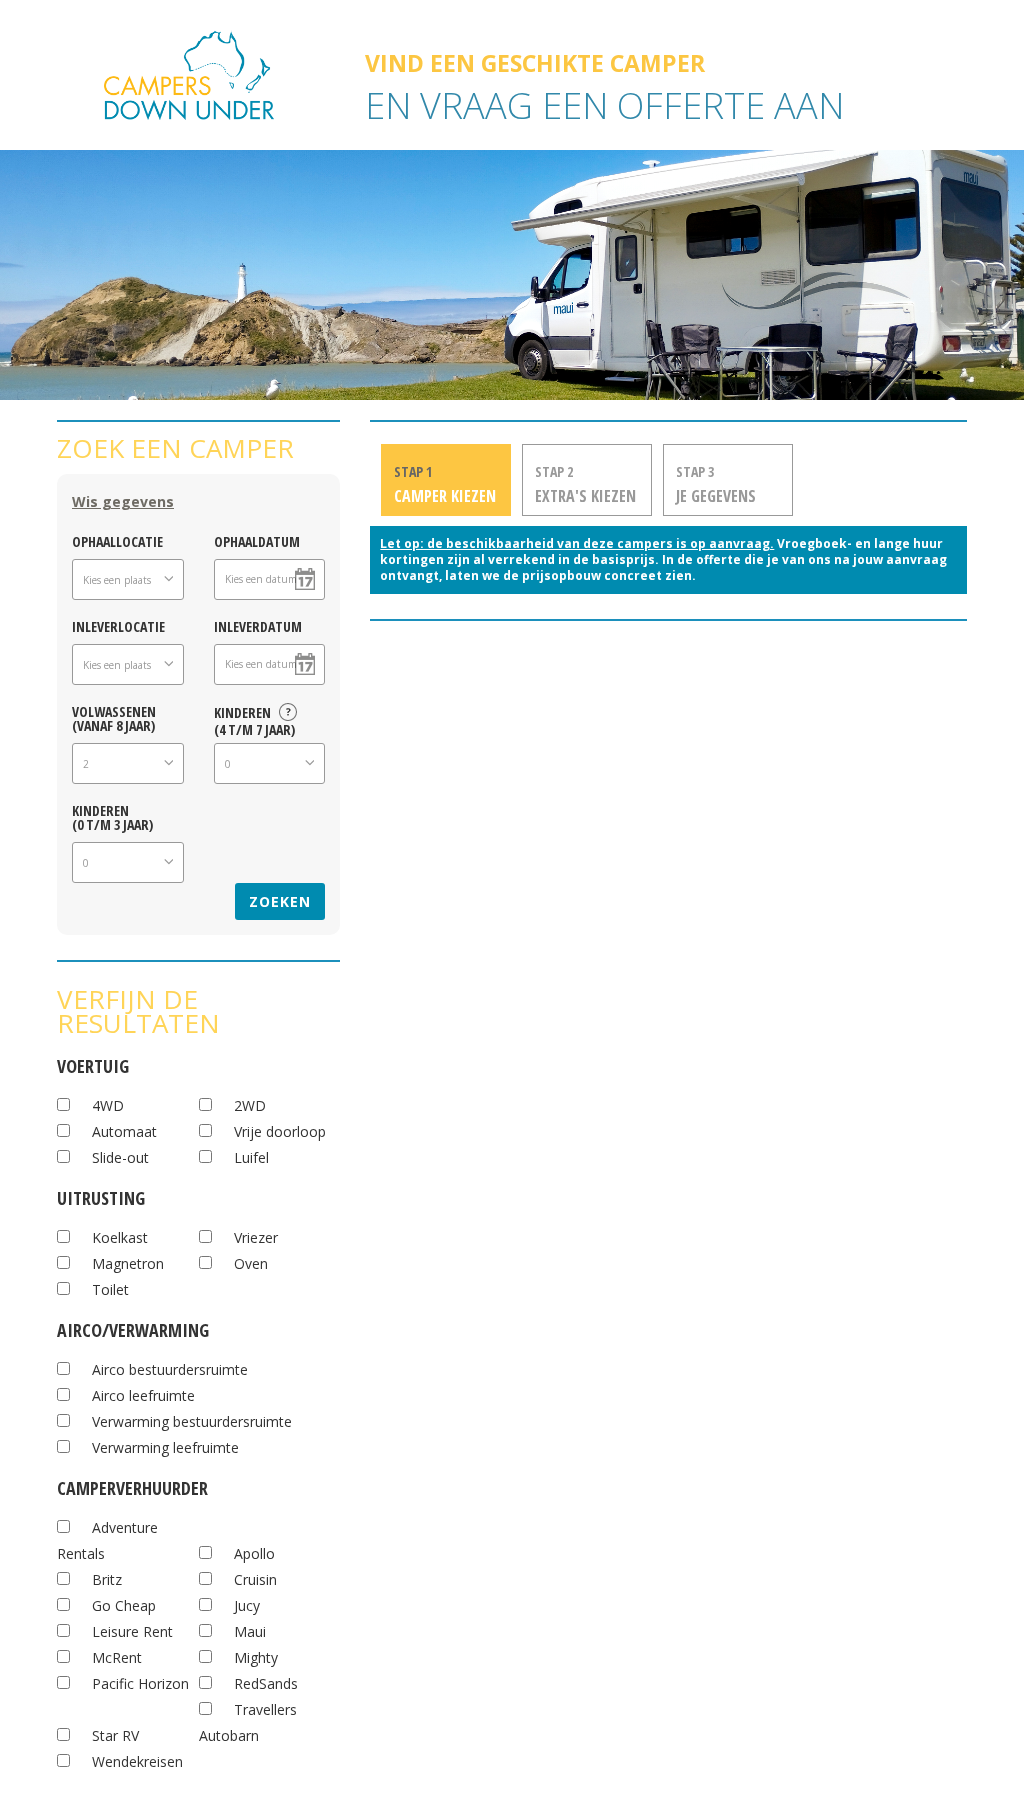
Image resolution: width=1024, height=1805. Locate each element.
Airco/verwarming (133, 1327)
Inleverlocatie (118, 625)
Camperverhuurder (132, 1485)
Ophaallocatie (117, 540)
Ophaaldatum (257, 540)
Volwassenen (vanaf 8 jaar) (114, 717)
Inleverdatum (258, 625)
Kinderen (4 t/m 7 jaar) (254, 718)
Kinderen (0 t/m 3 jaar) (112, 816)
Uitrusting (101, 1195)
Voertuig (93, 1063)
